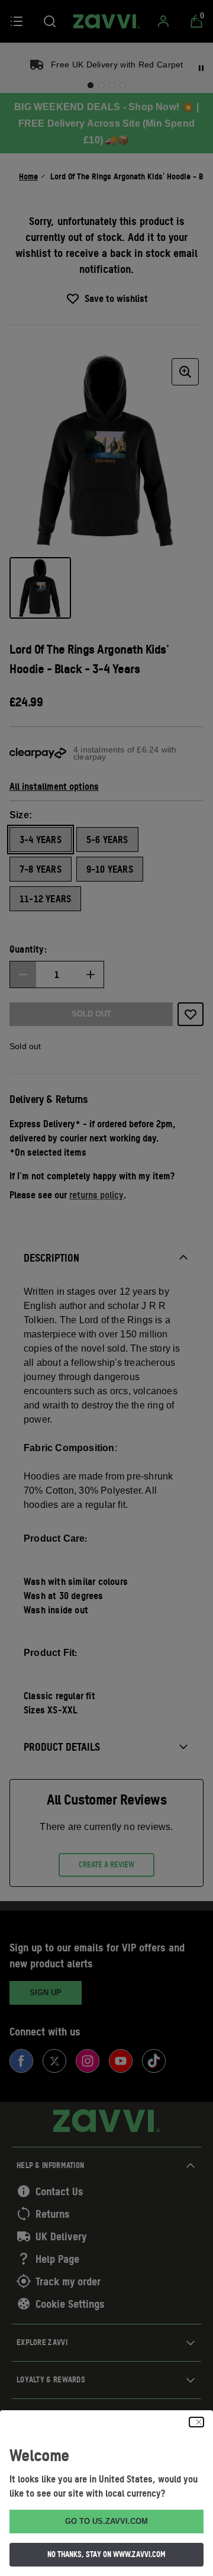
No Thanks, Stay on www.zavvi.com (106, 2554)
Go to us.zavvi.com (106, 2521)
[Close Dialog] (196, 2422)
